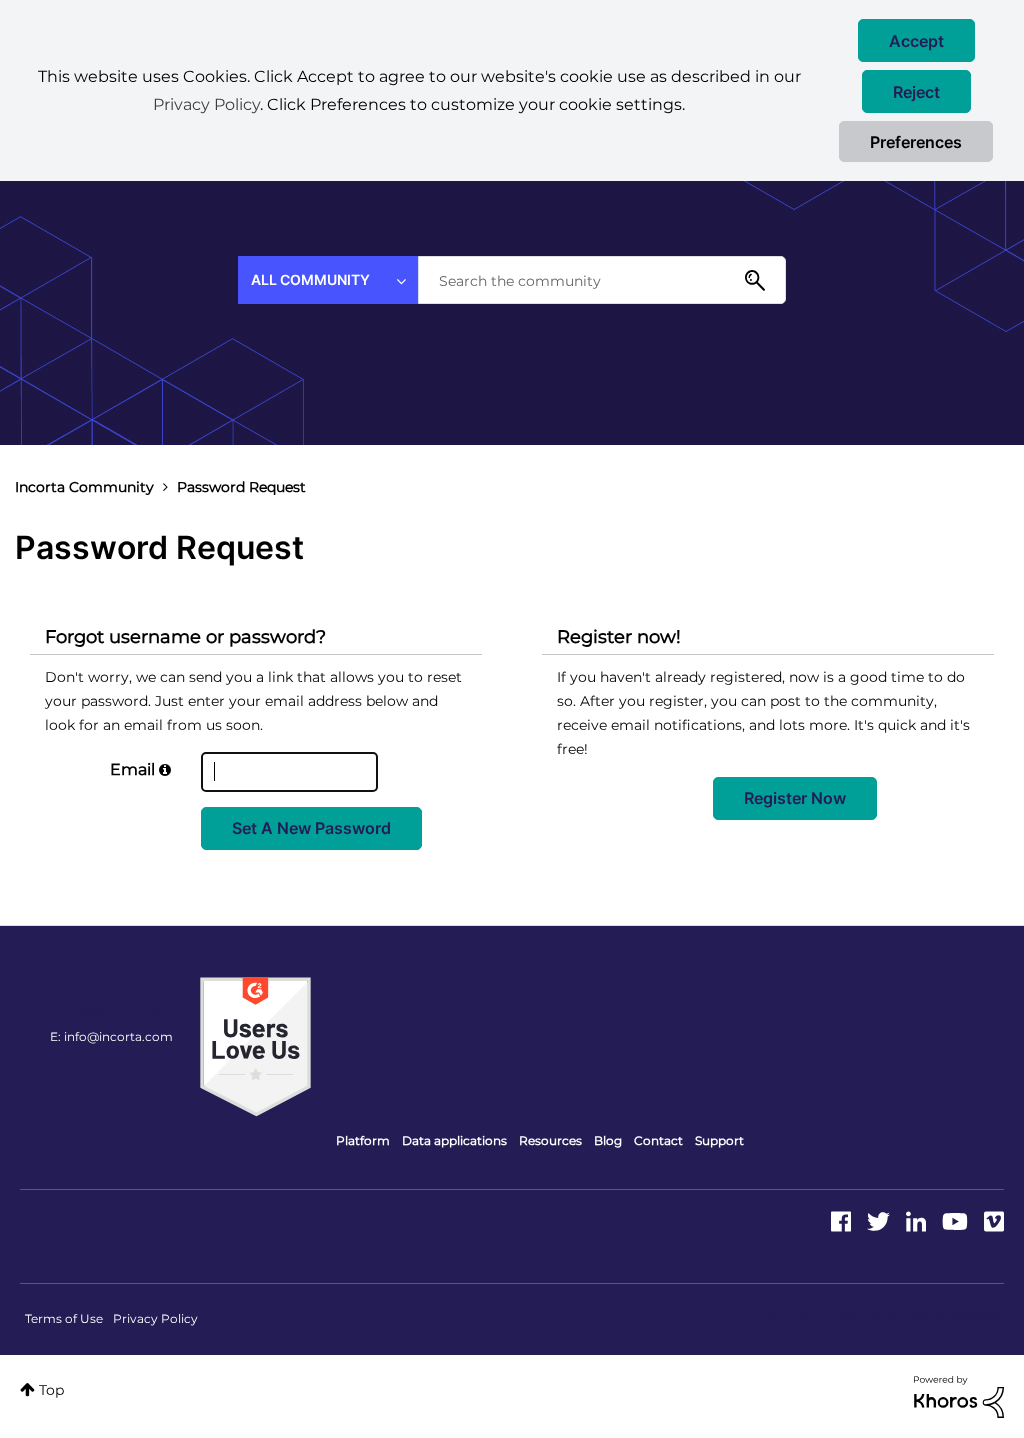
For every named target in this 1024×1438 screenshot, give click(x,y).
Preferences (916, 142)
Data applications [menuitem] (454, 1140)
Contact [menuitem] (658, 1140)
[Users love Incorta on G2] (255, 1046)
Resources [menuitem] (550, 1140)
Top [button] (51, 1390)
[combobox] (602, 280)
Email (132, 769)
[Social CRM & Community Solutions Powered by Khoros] (959, 1396)
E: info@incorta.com (111, 1036)
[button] (916, 40)
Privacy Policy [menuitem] (155, 1318)
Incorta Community (84, 487)
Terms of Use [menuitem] (64, 1318)
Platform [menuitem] (363, 1140)
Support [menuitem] (719, 1140)
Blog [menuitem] (608, 1140)
